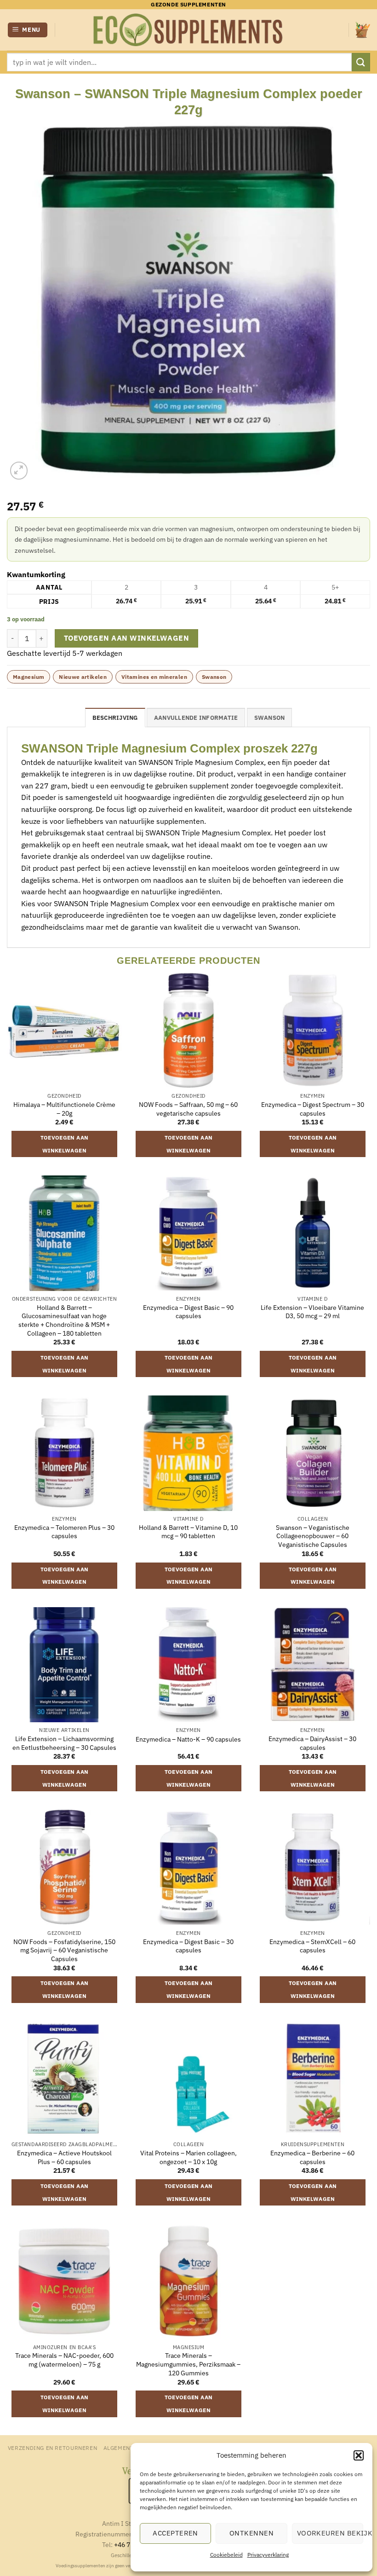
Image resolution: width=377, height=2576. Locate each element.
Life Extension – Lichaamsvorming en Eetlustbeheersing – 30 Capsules (64, 1743)
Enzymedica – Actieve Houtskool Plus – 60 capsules (64, 2157)
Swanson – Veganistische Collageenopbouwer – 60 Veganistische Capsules (313, 1536)
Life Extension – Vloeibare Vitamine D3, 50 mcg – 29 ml (312, 1312)
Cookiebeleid (226, 2555)
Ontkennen (251, 2533)
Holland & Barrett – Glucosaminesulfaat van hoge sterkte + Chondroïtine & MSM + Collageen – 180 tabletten (64, 1320)
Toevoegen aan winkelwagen (127, 638)
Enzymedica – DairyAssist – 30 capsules (312, 1743)
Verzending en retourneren (52, 2448)
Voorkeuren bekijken (330, 2533)
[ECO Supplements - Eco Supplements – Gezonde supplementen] (188, 30)
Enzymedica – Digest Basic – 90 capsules (188, 1312)
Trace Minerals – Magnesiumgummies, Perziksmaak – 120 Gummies (188, 2364)
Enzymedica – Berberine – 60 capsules (312, 2157)
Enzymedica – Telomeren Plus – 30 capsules (64, 1532)
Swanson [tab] (270, 718)
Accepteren (175, 2533)
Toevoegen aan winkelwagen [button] (65, 1144)
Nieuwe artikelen (83, 677)
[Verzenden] (361, 62)
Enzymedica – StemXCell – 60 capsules (312, 1946)
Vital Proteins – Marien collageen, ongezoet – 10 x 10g (188, 2157)
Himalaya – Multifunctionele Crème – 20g (64, 1109)
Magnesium (29, 677)
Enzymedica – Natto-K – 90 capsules (188, 1739)
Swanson (214, 677)
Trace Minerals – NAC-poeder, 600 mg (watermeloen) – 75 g (64, 2360)
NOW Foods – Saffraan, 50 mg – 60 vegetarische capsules (188, 1109)
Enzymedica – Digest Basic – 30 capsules (188, 1946)
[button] (359, 2455)
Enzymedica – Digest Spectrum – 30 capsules (313, 1109)
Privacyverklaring (268, 2555)
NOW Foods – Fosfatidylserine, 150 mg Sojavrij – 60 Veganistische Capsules (64, 1950)
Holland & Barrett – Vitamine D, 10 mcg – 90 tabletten (188, 1532)
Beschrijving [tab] (115, 718)
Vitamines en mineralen (154, 677)
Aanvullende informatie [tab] (196, 718)
